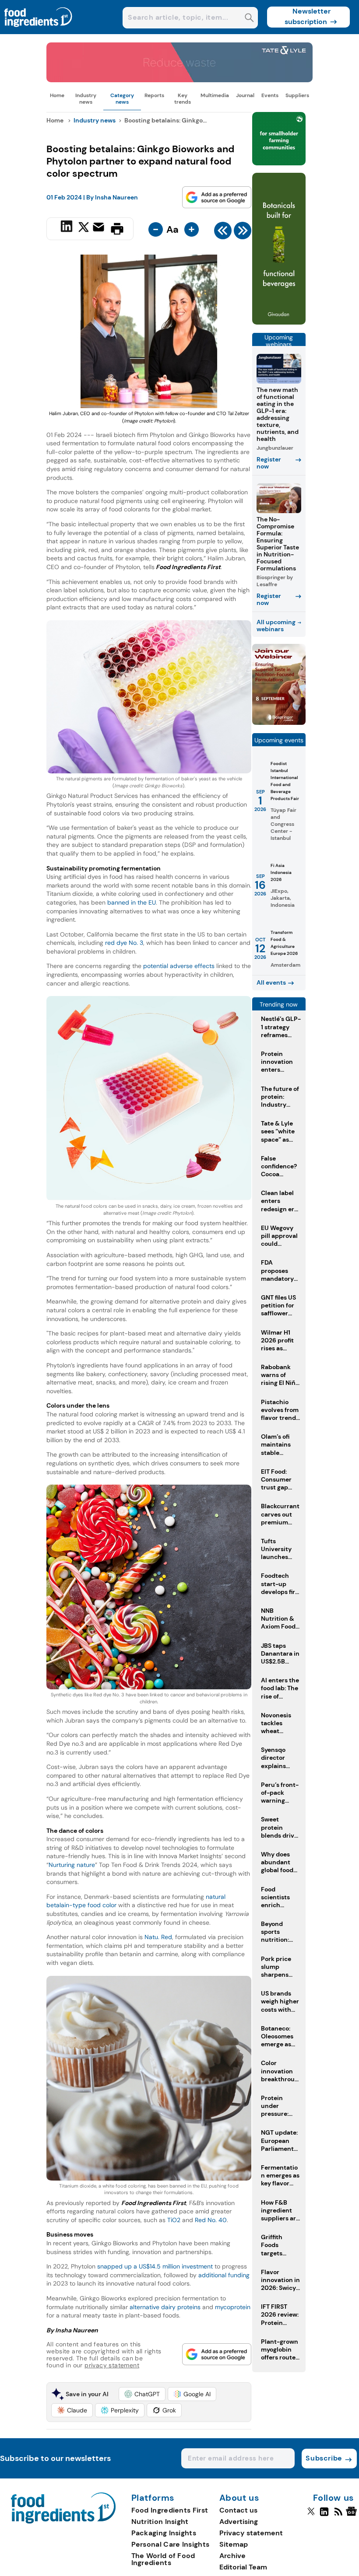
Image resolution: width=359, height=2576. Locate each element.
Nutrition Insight (160, 2522)
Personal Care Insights (171, 2544)
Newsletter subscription (308, 16)
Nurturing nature (72, 1865)
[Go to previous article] (223, 233)
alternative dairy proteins (165, 2307)
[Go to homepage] (63, 2521)
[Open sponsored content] (179, 80)
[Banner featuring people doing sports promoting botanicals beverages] (279, 322)
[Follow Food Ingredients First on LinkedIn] (324, 2515)
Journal (245, 95)
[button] (142, 2394)
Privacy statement (251, 2533)
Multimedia (215, 95)
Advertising (239, 2522)
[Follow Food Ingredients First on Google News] (353, 2515)
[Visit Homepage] (39, 32)
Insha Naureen (116, 197)
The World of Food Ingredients (163, 2559)
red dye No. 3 (124, 943)
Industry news (86, 98)
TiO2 (174, 2220)
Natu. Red (158, 1937)
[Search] (249, 19)
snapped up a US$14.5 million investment (156, 2266)
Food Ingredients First (170, 2510)
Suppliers (297, 95)
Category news (122, 98)
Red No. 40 (211, 2220)
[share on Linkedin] (68, 228)
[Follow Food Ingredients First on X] (311, 2515)
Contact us (238, 2510)
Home (57, 95)
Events (270, 95)
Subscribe (324, 2458)
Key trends (183, 98)
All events (271, 982)
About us (239, 2498)
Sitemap (234, 2544)
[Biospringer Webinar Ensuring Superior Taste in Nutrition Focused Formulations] (279, 722)
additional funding (224, 2275)
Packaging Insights (164, 2533)
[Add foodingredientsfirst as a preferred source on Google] (217, 197)
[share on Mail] (100, 228)
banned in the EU (132, 902)
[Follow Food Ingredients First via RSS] (338, 2515)
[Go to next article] (243, 233)
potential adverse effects (179, 966)
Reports (154, 95)
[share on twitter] (84, 228)
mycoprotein (233, 2307)
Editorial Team (243, 2567)
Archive (232, 2556)
